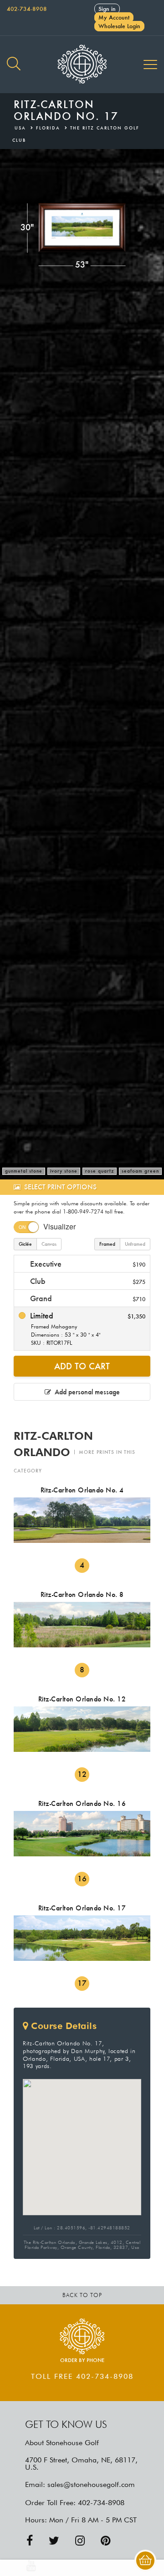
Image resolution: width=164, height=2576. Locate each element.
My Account (114, 17)
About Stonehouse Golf (62, 2443)
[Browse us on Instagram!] (80, 2541)
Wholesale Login (119, 26)
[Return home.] (82, 65)
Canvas (49, 1244)
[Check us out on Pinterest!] (105, 2541)
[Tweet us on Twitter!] (54, 2541)
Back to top (82, 2295)
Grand (87, 1298)
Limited (87, 1328)
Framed (107, 1244)
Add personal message (85, 1392)
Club (87, 1281)
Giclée (25, 1244)
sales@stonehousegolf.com (91, 2484)
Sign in (107, 9)
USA (20, 128)
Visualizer (59, 1226)
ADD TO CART (82, 1366)
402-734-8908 (27, 9)
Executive (87, 1264)
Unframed (135, 1244)
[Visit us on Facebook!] (30, 2541)
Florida (48, 128)
